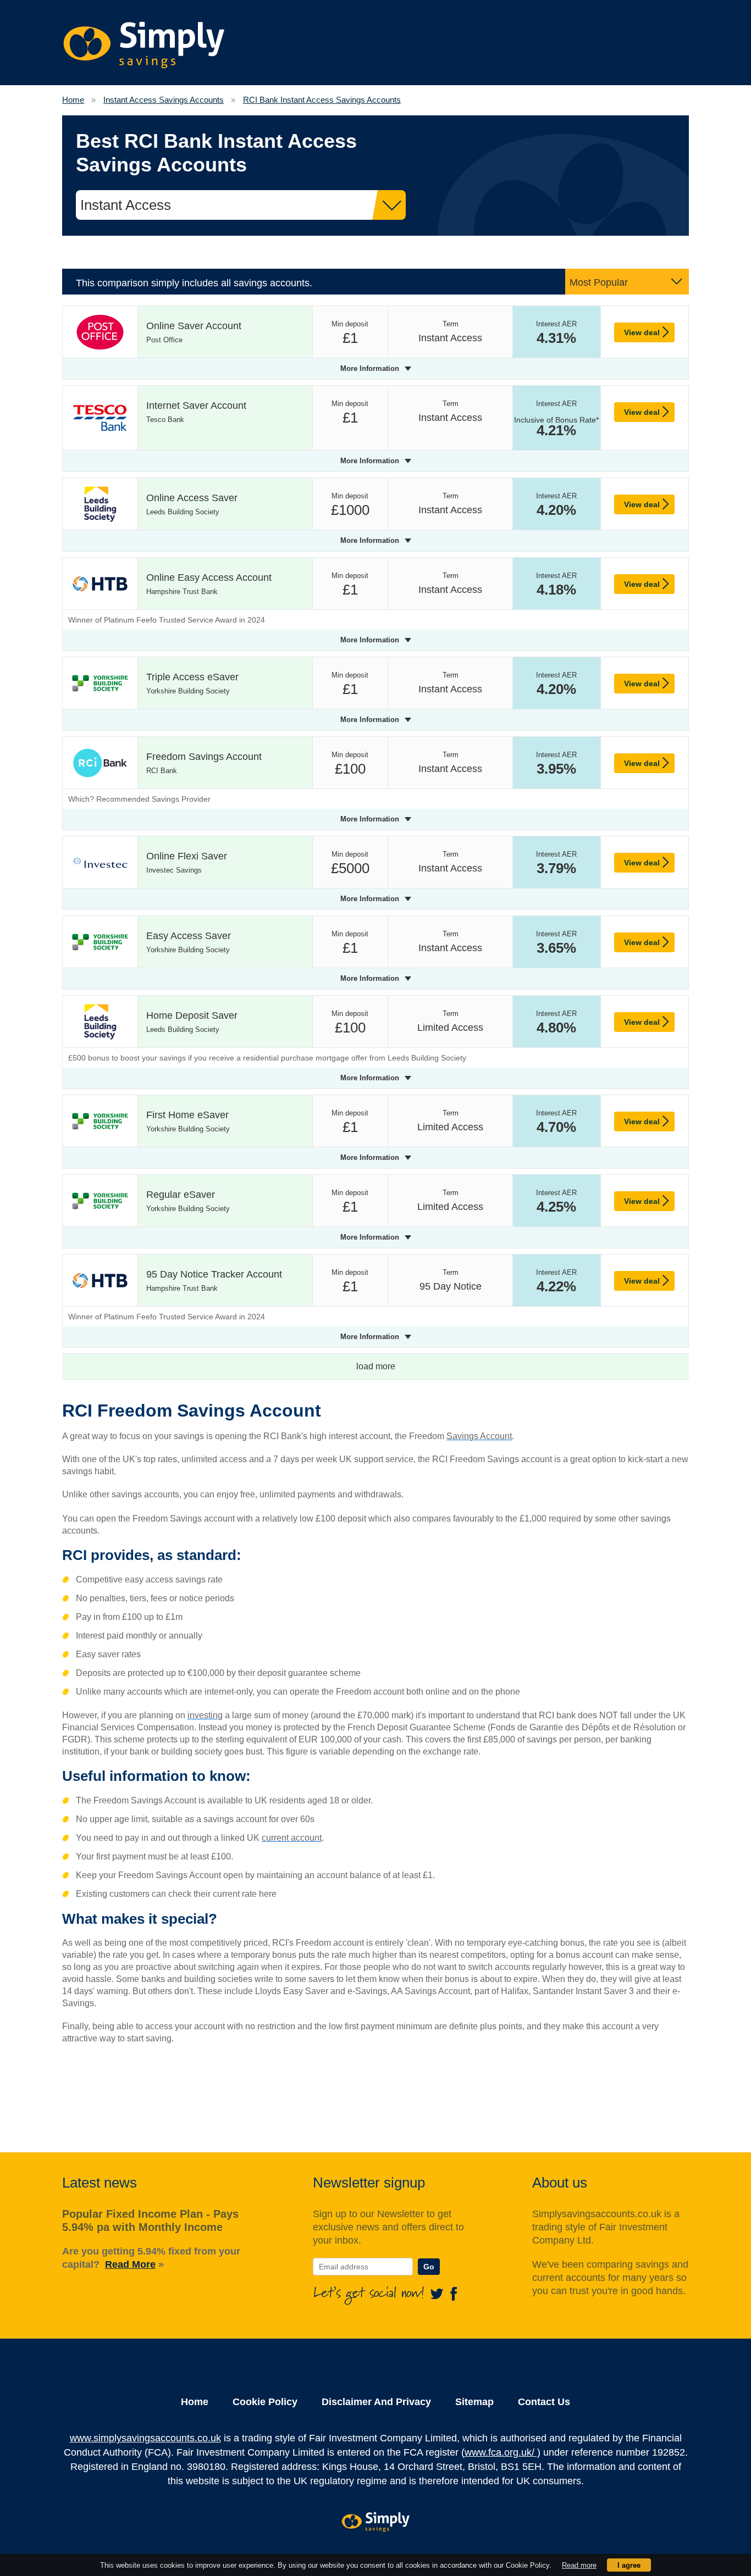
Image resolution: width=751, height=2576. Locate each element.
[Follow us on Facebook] (454, 2293)
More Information (370, 368)
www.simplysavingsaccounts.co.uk (145, 2438)
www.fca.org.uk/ (501, 2452)
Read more (579, 2565)
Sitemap (474, 2402)
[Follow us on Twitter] (439, 2293)
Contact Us (544, 2402)
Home (195, 2402)
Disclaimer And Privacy (376, 2402)
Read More (130, 2264)
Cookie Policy (265, 2402)
